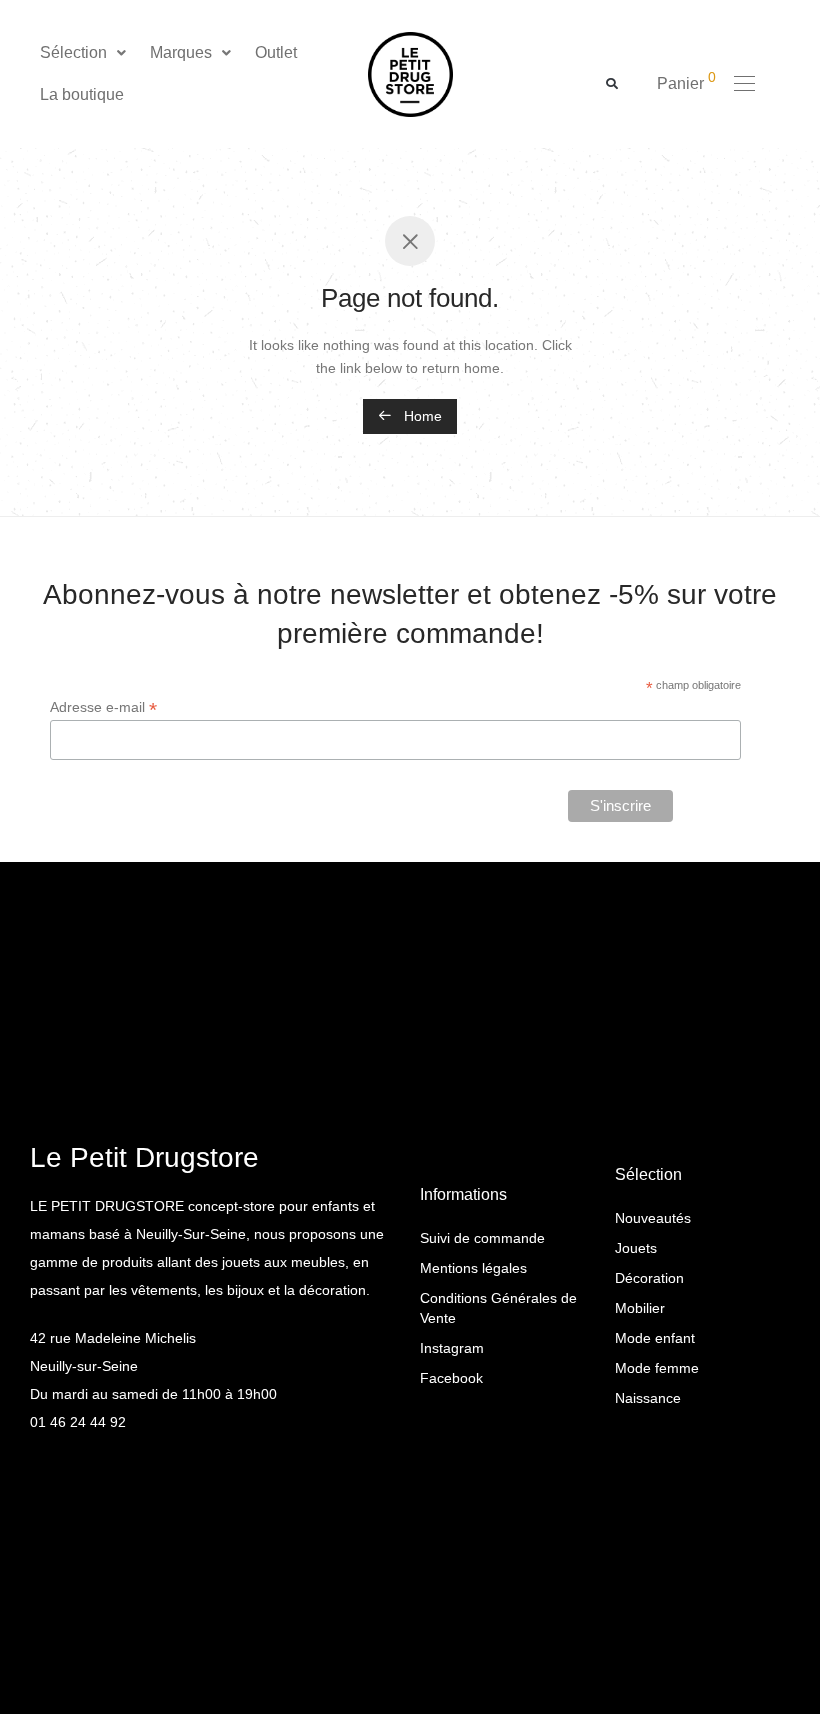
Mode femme (657, 1368)
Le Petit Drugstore (144, 1157)
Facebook (451, 1378)
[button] (85, 53)
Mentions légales (473, 1268)
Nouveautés (653, 1218)
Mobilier (640, 1308)
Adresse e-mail (103, 707)
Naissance (648, 1398)
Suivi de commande (482, 1238)
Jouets (636, 1248)
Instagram (452, 1348)
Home (421, 416)
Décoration (649, 1278)
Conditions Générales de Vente (498, 1308)
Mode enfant (655, 1338)
